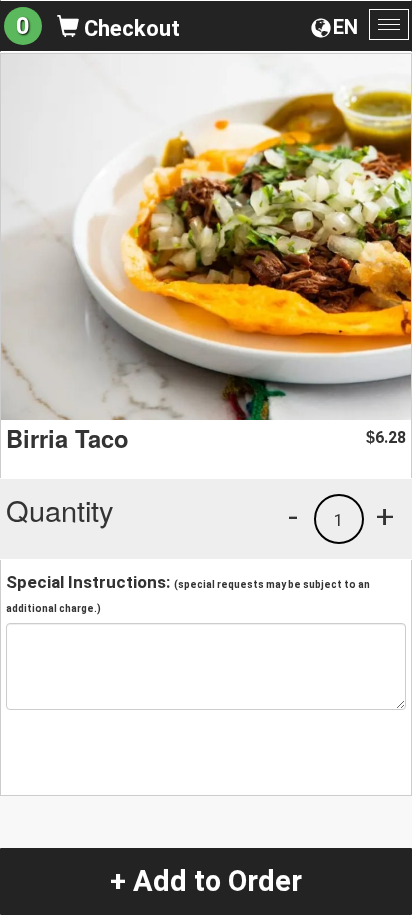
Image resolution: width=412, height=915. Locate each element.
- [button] (293, 516)
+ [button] (385, 516)
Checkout (129, 28)
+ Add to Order (206, 881)
